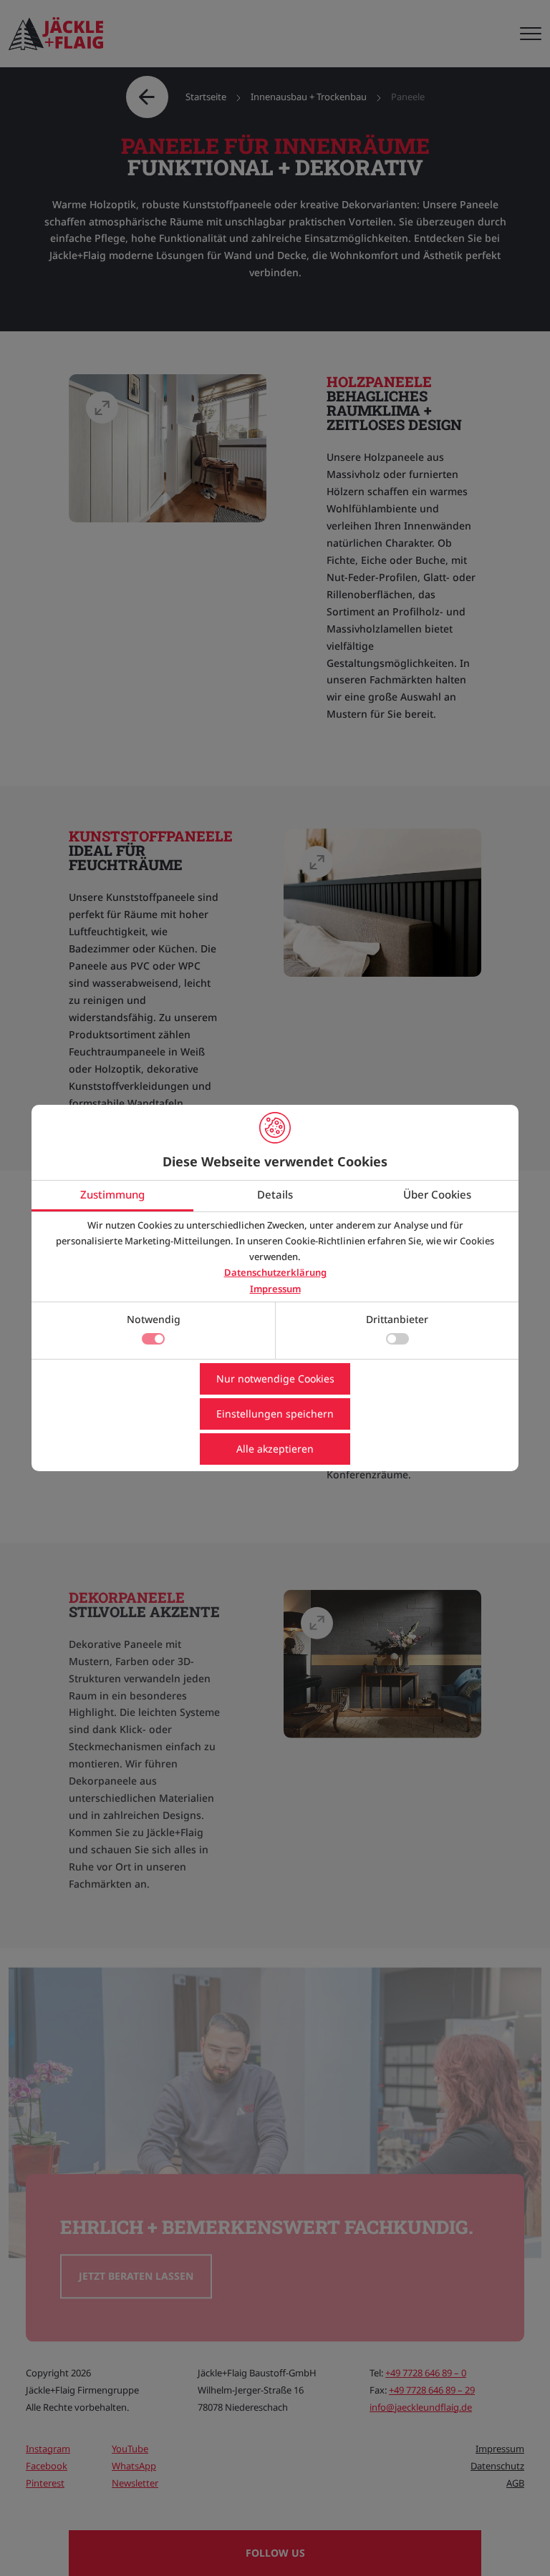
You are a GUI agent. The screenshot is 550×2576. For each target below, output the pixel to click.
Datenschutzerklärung (275, 1272)
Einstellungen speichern (275, 1414)
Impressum (275, 1289)
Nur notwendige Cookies (275, 1379)
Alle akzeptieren (275, 1449)
